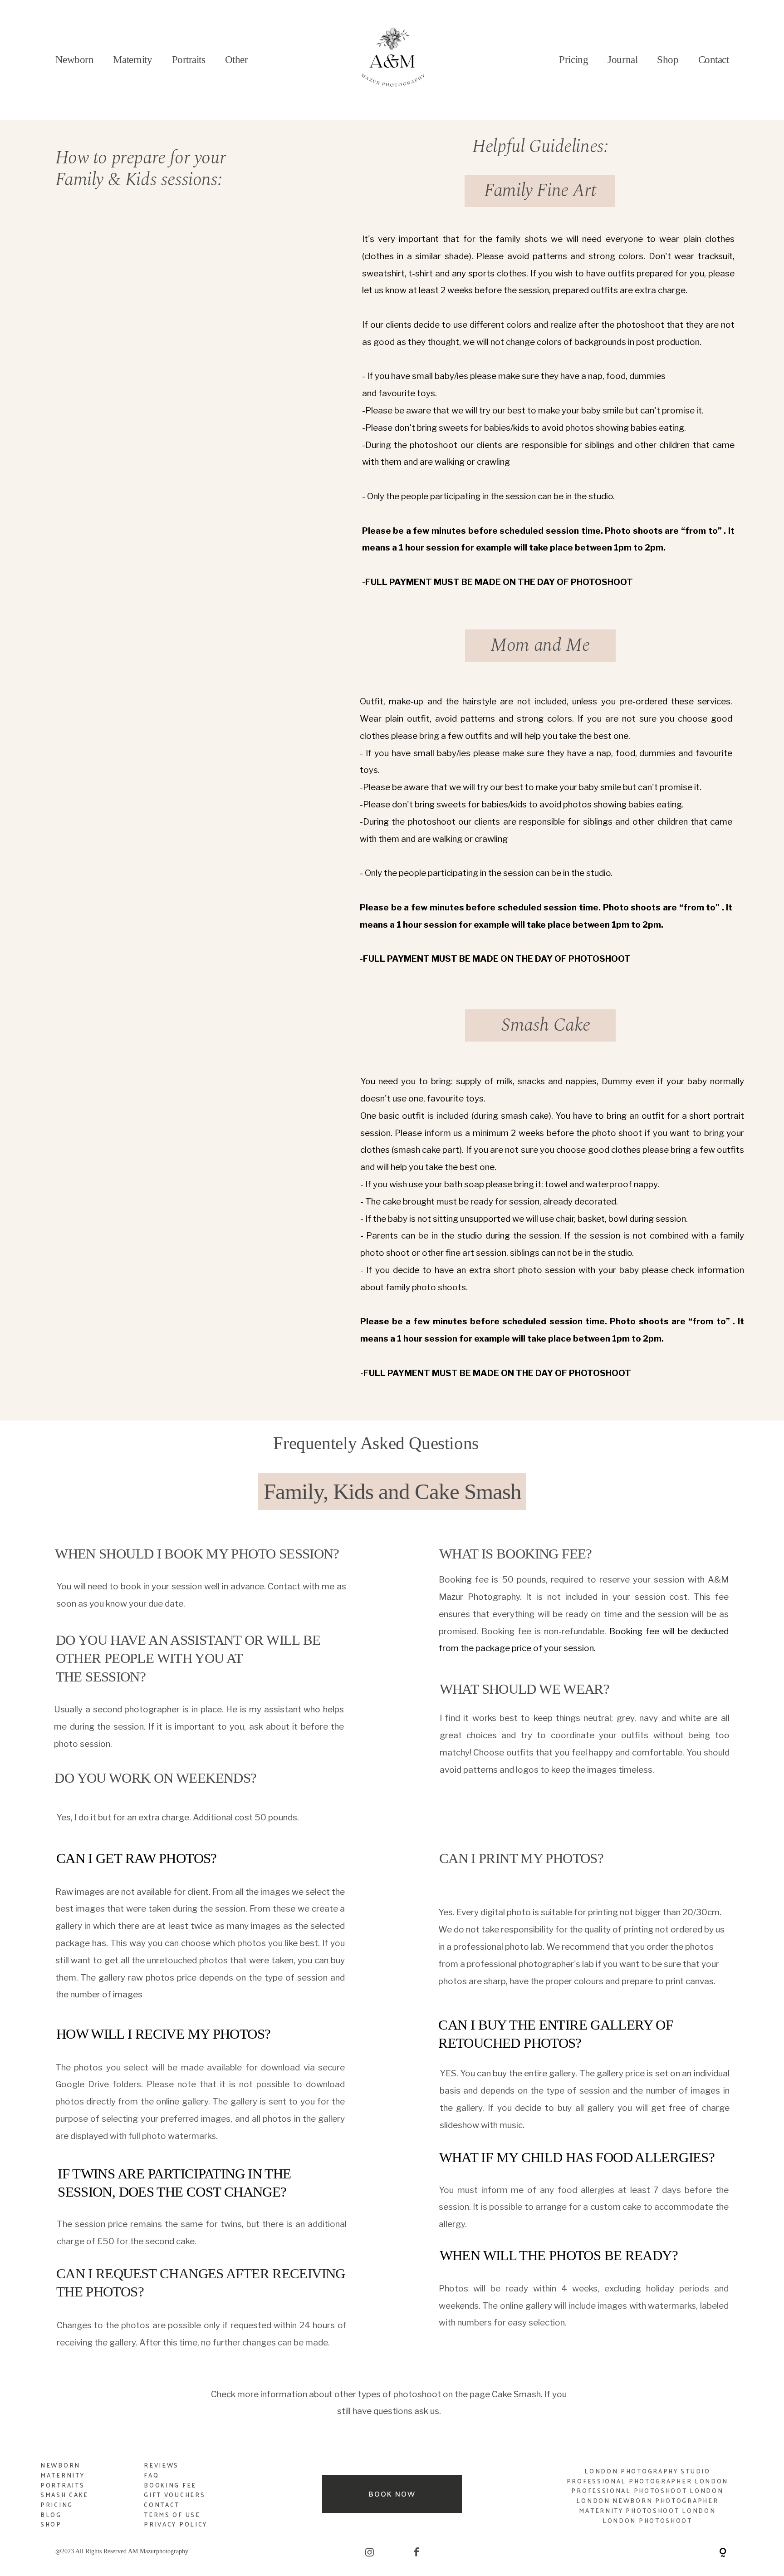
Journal (622, 60)
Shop (668, 60)
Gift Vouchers (174, 2495)
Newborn (75, 60)
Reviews (161, 2465)
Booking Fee (170, 2485)
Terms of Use (172, 2515)
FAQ (151, 2475)
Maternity (132, 60)
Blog (51, 2515)
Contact (714, 60)
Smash (55, 2495)
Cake (79, 2495)
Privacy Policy (176, 2524)
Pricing (57, 2505)
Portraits (62, 2485)
